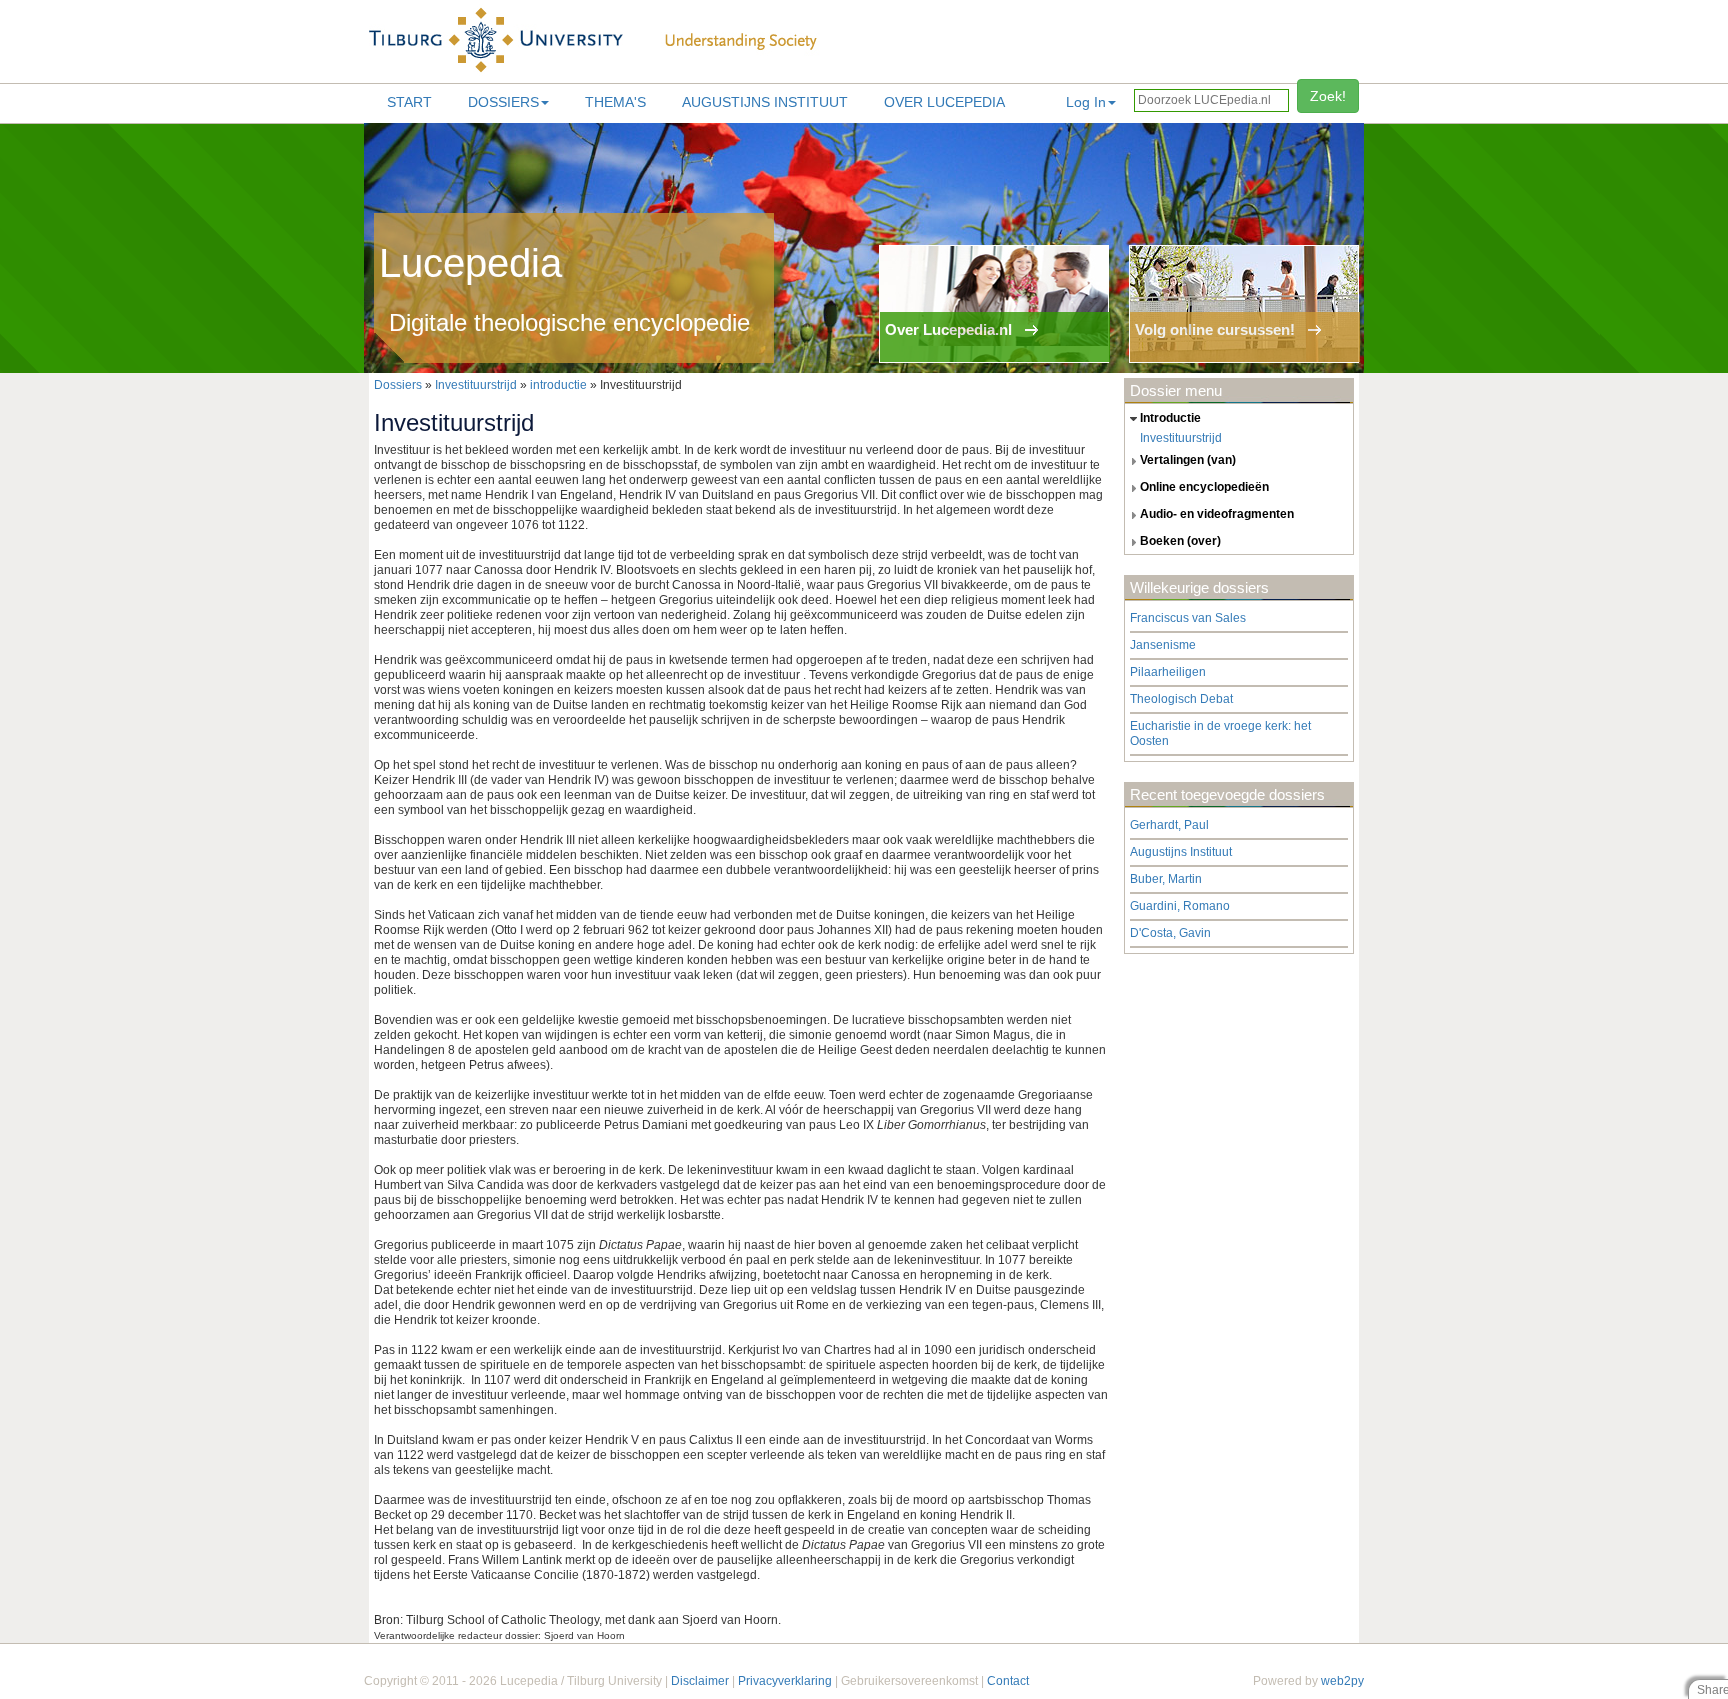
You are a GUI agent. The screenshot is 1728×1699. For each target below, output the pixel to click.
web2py (1342, 1681)
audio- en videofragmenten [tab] (1217, 514)
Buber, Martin (1166, 879)
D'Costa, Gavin (1170, 933)
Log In (1086, 102)
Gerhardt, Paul (1169, 825)
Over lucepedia (944, 102)
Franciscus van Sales (1188, 618)
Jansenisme (1163, 645)
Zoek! (1328, 96)
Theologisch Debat (1181, 699)
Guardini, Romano (1180, 906)
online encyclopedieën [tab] (1204, 487)
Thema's (615, 102)
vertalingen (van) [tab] (1188, 460)
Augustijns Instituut (765, 102)
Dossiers (503, 102)
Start (409, 102)
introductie (558, 385)
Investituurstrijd (476, 385)
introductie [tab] (1170, 418)
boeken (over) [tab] (1180, 541)
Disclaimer (700, 1681)
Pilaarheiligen (1168, 672)
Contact (1008, 1681)
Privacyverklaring (785, 1681)
